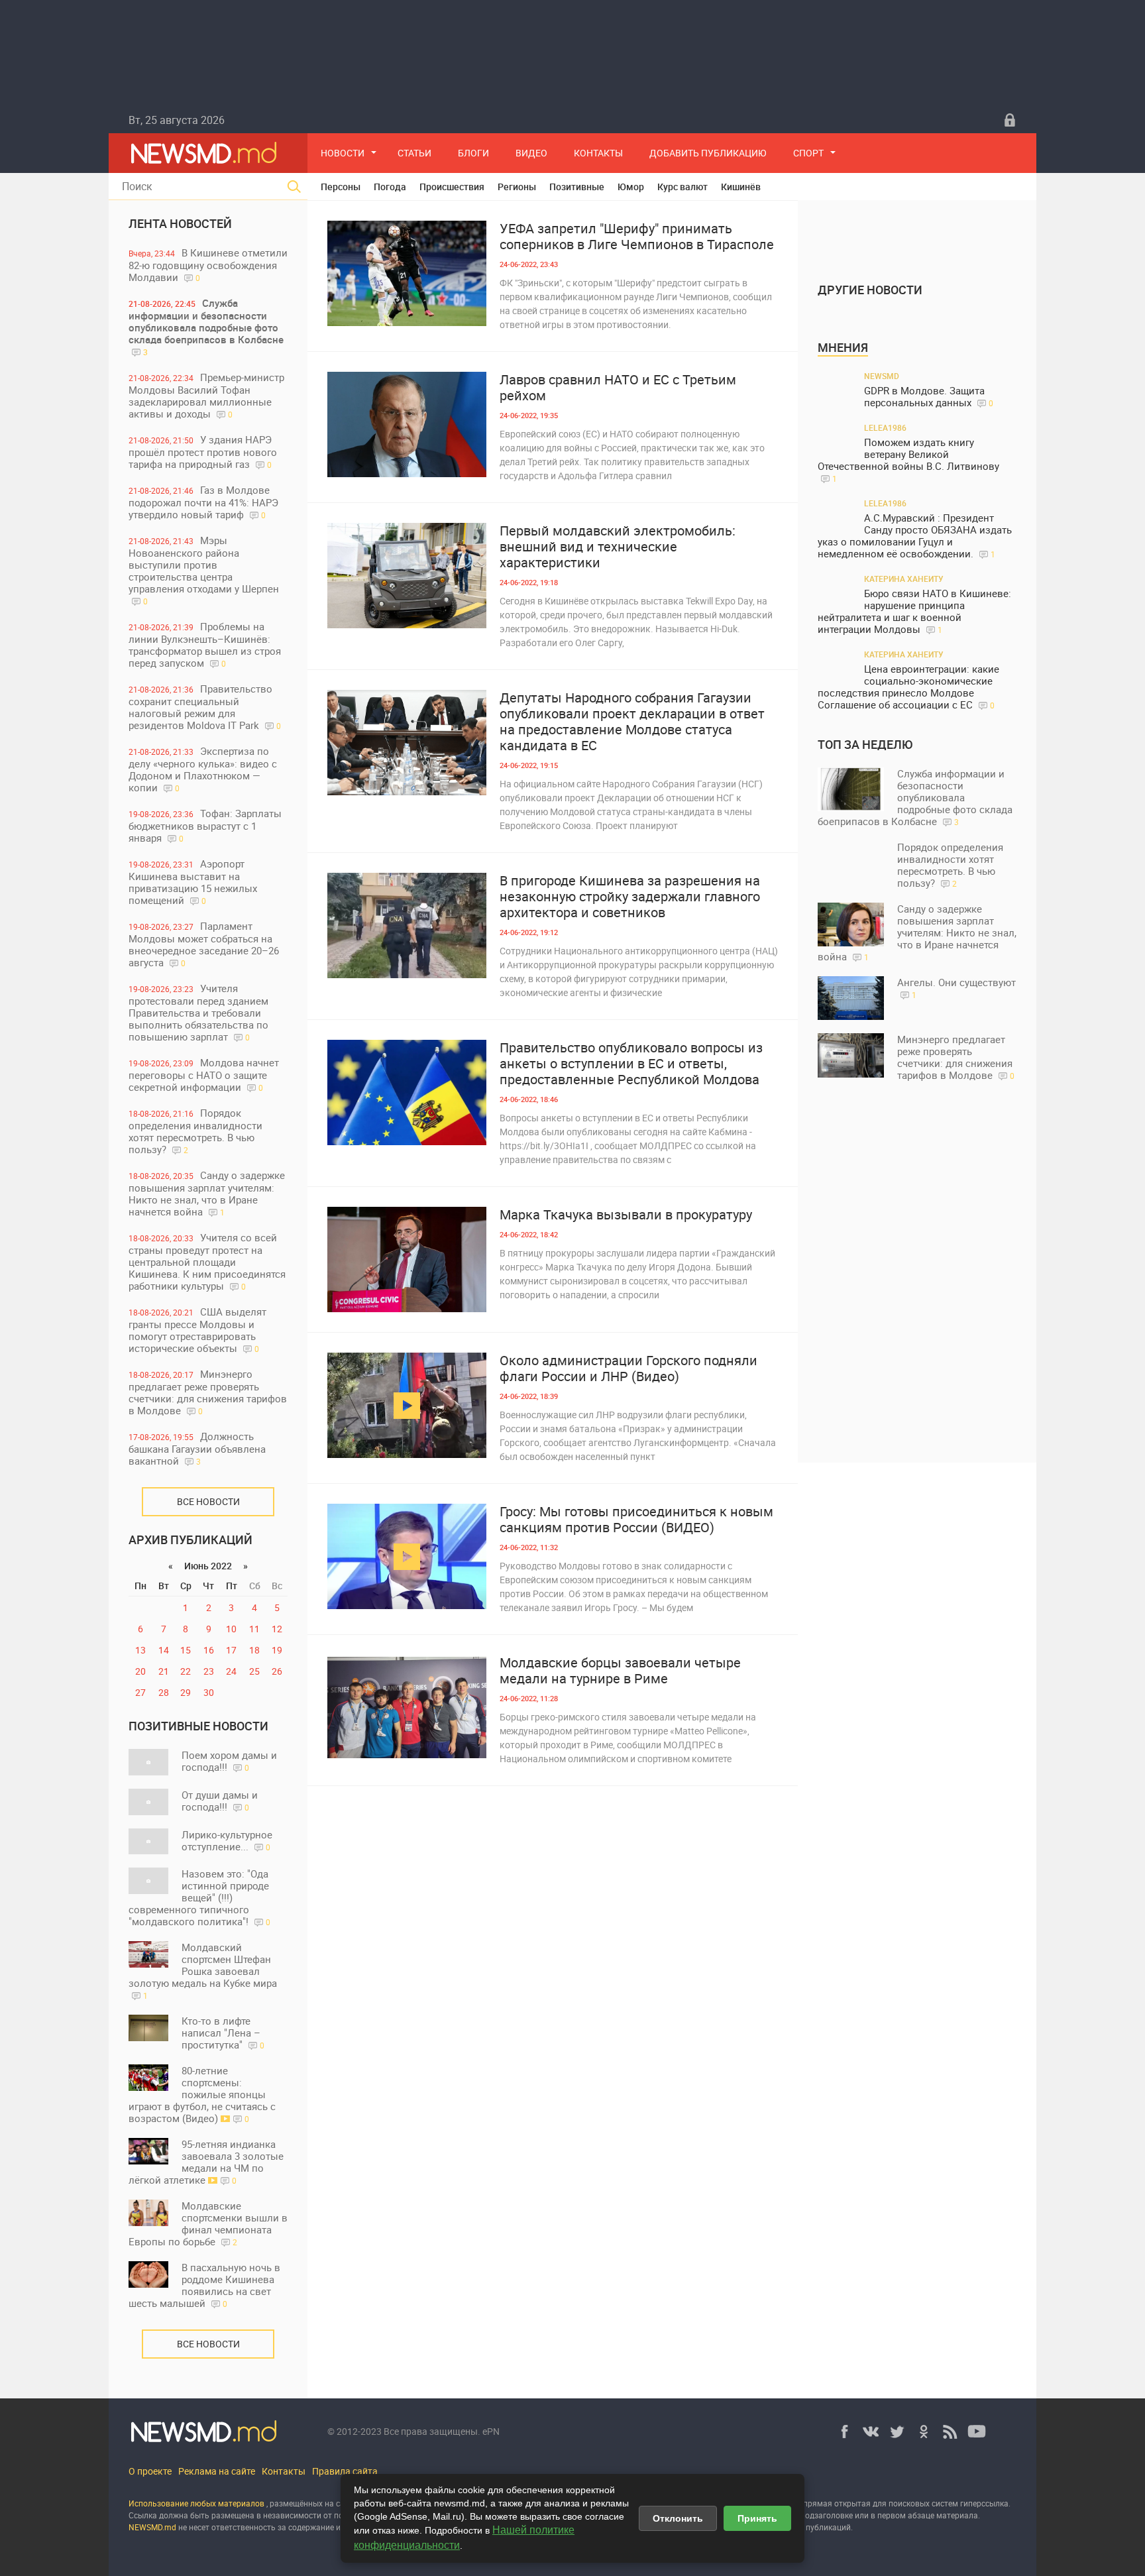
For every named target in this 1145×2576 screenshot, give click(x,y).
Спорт (808, 153)
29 (186, 1692)
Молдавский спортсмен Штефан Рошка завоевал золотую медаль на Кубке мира (203, 1971)
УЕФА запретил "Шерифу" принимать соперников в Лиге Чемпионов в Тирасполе (637, 237)
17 (231, 1650)
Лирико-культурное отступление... (227, 1840)
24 (231, 1671)
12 (277, 1629)
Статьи (414, 153)
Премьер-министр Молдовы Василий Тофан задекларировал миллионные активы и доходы (206, 395)
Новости (343, 153)
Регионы (517, 187)
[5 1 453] (407, 273)
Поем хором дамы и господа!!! (229, 1761)
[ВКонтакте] (871, 2432)
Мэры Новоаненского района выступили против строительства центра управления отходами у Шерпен (204, 570)
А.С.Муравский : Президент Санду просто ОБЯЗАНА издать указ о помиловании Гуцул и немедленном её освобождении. (915, 536)
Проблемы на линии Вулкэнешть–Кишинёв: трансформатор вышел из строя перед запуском (205, 644)
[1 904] (407, 1405)
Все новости (208, 1501)
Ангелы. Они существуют (956, 988)
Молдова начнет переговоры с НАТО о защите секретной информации (204, 1075)
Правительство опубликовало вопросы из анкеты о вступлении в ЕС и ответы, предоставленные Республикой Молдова (631, 1064)
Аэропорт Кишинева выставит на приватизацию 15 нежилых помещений (193, 882)
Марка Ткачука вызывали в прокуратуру (626, 1215)
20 (140, 1671)
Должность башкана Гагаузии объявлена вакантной (197, 1448)
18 (254, 1650)
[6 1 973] (407, 1556)
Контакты (598, 153)
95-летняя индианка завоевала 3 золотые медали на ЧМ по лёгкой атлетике (206, 2162)
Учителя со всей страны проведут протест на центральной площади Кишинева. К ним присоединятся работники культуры (207, 1261)
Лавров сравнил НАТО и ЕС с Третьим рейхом (618, 388)
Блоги (473, 153)
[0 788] (407, 925)
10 (231, 1629)
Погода (390, 187)
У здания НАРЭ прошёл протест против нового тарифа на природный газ (203, 452)
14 (164, 1650)
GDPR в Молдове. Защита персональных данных (929, 397)
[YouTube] (977, 2432)
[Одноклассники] (924, 2432)
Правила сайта (345, 2471)
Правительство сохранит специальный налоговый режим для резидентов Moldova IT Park (205, 707)
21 (164, 1671)
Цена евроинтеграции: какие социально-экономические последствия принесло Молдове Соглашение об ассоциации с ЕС (908, 687)
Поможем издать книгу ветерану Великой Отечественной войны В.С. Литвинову (908, 460)
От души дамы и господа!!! (220, 1801)
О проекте (150, 2471)
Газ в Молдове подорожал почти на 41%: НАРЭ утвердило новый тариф (203, 502)
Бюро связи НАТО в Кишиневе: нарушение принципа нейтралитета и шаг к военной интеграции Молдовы (914, 611)
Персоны (341, 187)
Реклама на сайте (217, 2471)
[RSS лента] (950, 2432)
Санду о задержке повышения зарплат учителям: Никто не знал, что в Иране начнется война (207, 1193)
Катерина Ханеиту (904, 579)
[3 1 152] (407, 743)
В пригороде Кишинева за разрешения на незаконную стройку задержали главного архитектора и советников (630, 897)
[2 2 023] (407, 576)
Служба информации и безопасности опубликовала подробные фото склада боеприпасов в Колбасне (206, 327)
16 (209, 1650)
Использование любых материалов (196, 2503)
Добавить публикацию (708, 153)
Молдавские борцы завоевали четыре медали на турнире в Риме (620, 1671)
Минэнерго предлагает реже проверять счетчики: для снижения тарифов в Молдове (208, 1392)
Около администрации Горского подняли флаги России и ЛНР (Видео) (628, 1369)
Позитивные (577, 187)
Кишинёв (741, 187)
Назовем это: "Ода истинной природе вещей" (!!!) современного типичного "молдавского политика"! (199, 1897)
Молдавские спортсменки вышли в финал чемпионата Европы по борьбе (208, 2223)
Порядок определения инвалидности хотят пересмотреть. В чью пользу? (195, 1131)
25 (254, 1671)
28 (164, 1692)
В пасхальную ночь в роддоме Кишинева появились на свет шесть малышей (204, 2285)
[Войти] (1010, 120)
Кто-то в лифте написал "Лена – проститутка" (223, 2033)
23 (209, 1671)
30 (209, 1692)
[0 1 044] (407, 1092)
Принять (757, 2518)
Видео (531, 153)
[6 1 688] (407, 424)
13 (140, 1650)
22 (186, 1671)
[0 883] (407, 1708)
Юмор (631, 187)
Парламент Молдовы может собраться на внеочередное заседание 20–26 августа (204, 944)
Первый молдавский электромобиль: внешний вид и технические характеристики (618, 547)
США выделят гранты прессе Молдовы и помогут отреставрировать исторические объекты (197, 1330)
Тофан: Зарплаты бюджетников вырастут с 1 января (205, 825)
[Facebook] (844, 2432)
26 (277, 1671)
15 (186, 1650)
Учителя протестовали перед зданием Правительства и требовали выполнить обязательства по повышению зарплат (198, 1012)
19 (277, 1650)
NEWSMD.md (153, 2527)
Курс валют (682, 187)
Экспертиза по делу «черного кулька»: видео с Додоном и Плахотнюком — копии (203, 769)
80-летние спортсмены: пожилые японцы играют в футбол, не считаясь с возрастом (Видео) (202, 2094)
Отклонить (678, 2518)
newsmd (882, 376)
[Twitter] (897, 2432)
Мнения (843, 347)
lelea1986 (885, 427)
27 (140, 1692)
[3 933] (407, 1260)
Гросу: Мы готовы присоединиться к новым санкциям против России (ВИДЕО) (636, 1520)
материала (957, 2515)
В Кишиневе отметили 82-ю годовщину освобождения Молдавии (208, 265)
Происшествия (452, 187)
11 (254, 1629)
